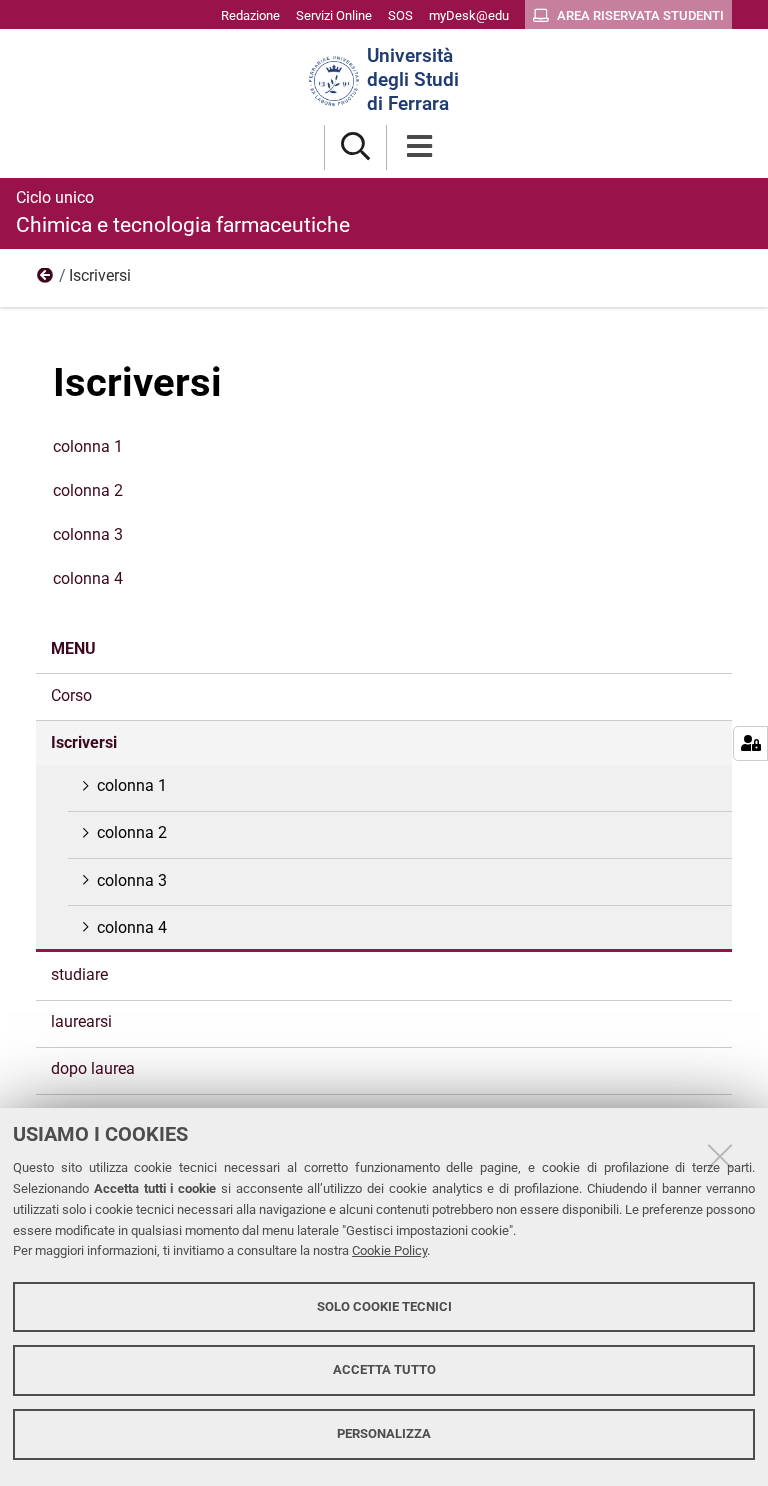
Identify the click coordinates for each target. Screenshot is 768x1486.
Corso (71, 695)
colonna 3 (88, 534)
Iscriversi (84, 742)
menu (46, 280)
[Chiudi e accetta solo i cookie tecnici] (720, 1156)
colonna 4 (88, 578)
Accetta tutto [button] (384, 1369)
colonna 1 (88, 446)
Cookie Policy (389, 1250)
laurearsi (81, 1021)
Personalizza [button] (384, 1433)
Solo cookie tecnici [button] (384, 1306)
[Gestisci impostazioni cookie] (750, 743)
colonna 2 (88, 490)
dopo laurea (93, 1068)
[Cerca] (355, 147)
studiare (79, 974)
